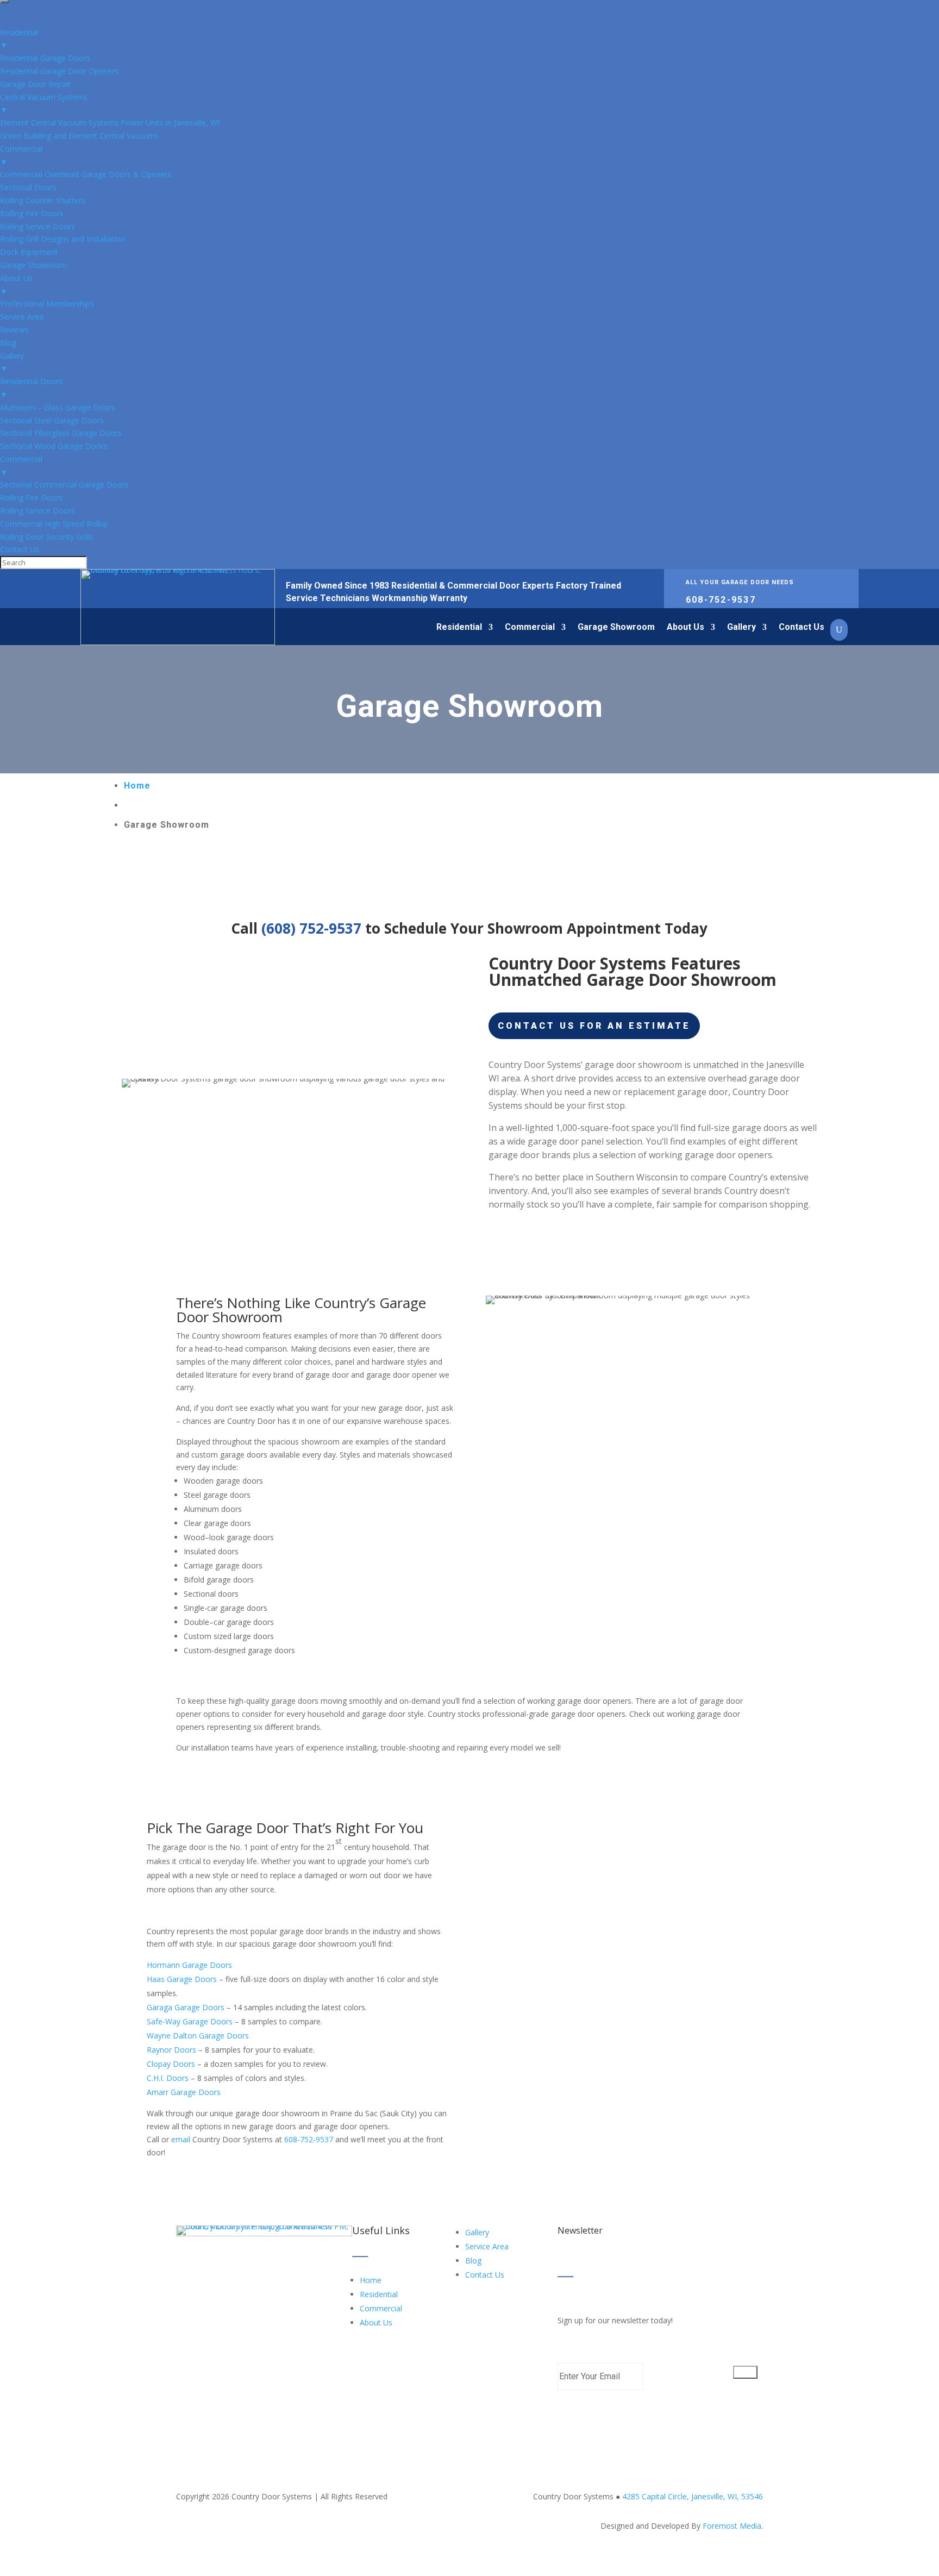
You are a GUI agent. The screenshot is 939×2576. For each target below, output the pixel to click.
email (181, 2139)
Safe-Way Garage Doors (190, 2021)
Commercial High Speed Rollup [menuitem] (54, 524)
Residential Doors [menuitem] (31, 388)
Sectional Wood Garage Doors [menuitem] (54, 446)
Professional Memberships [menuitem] (47, 304)
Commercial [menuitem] (21, 155)
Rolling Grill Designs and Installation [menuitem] (62, 239)
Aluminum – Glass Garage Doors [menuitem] (58, 407)
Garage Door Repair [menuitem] (35, 84)
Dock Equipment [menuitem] (29, 252)
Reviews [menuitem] (14, 330)
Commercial (530, 628)
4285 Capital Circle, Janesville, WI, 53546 (691, 2496)
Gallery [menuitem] (12, 362)
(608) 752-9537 (311, 928)
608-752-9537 (721, 600)
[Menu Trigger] (4, 2)
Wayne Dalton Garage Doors (198, 2036)
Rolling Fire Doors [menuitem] (32, 213)
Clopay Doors (171, 2064)
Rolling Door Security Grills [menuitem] (46, 537)
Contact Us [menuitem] (20, 549)
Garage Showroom (616, 628)
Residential (459, 628)
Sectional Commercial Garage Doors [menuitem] (64, 484)
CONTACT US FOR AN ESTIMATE (594, 1026)
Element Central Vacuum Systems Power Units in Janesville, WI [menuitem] (110, 123)
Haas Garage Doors (182, 1979)
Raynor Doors (171, 2050)
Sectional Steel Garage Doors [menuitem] (52, 420)
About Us (686, 628)
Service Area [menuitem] (22, 317)
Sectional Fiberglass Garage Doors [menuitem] (61, 433)
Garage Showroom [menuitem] (33, 265)
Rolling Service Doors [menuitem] (37, 226)
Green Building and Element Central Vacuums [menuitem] (79, 136)
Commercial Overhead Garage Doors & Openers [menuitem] (86, 174)
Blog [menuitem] (8, 343)
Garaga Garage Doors (186, 2007)
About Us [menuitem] (16, 285)
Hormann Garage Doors (190, 1965)
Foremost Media (732, 2526)
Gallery (741, 628)
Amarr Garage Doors (184, 2092)
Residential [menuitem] (19, 39)
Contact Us (802, 628)
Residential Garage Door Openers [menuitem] (59, 71)
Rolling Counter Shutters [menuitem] (43, 200)
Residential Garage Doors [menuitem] (45, 58)
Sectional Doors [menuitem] (28, 187)
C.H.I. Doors (168, 2078)
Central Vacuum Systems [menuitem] (44, 104)
